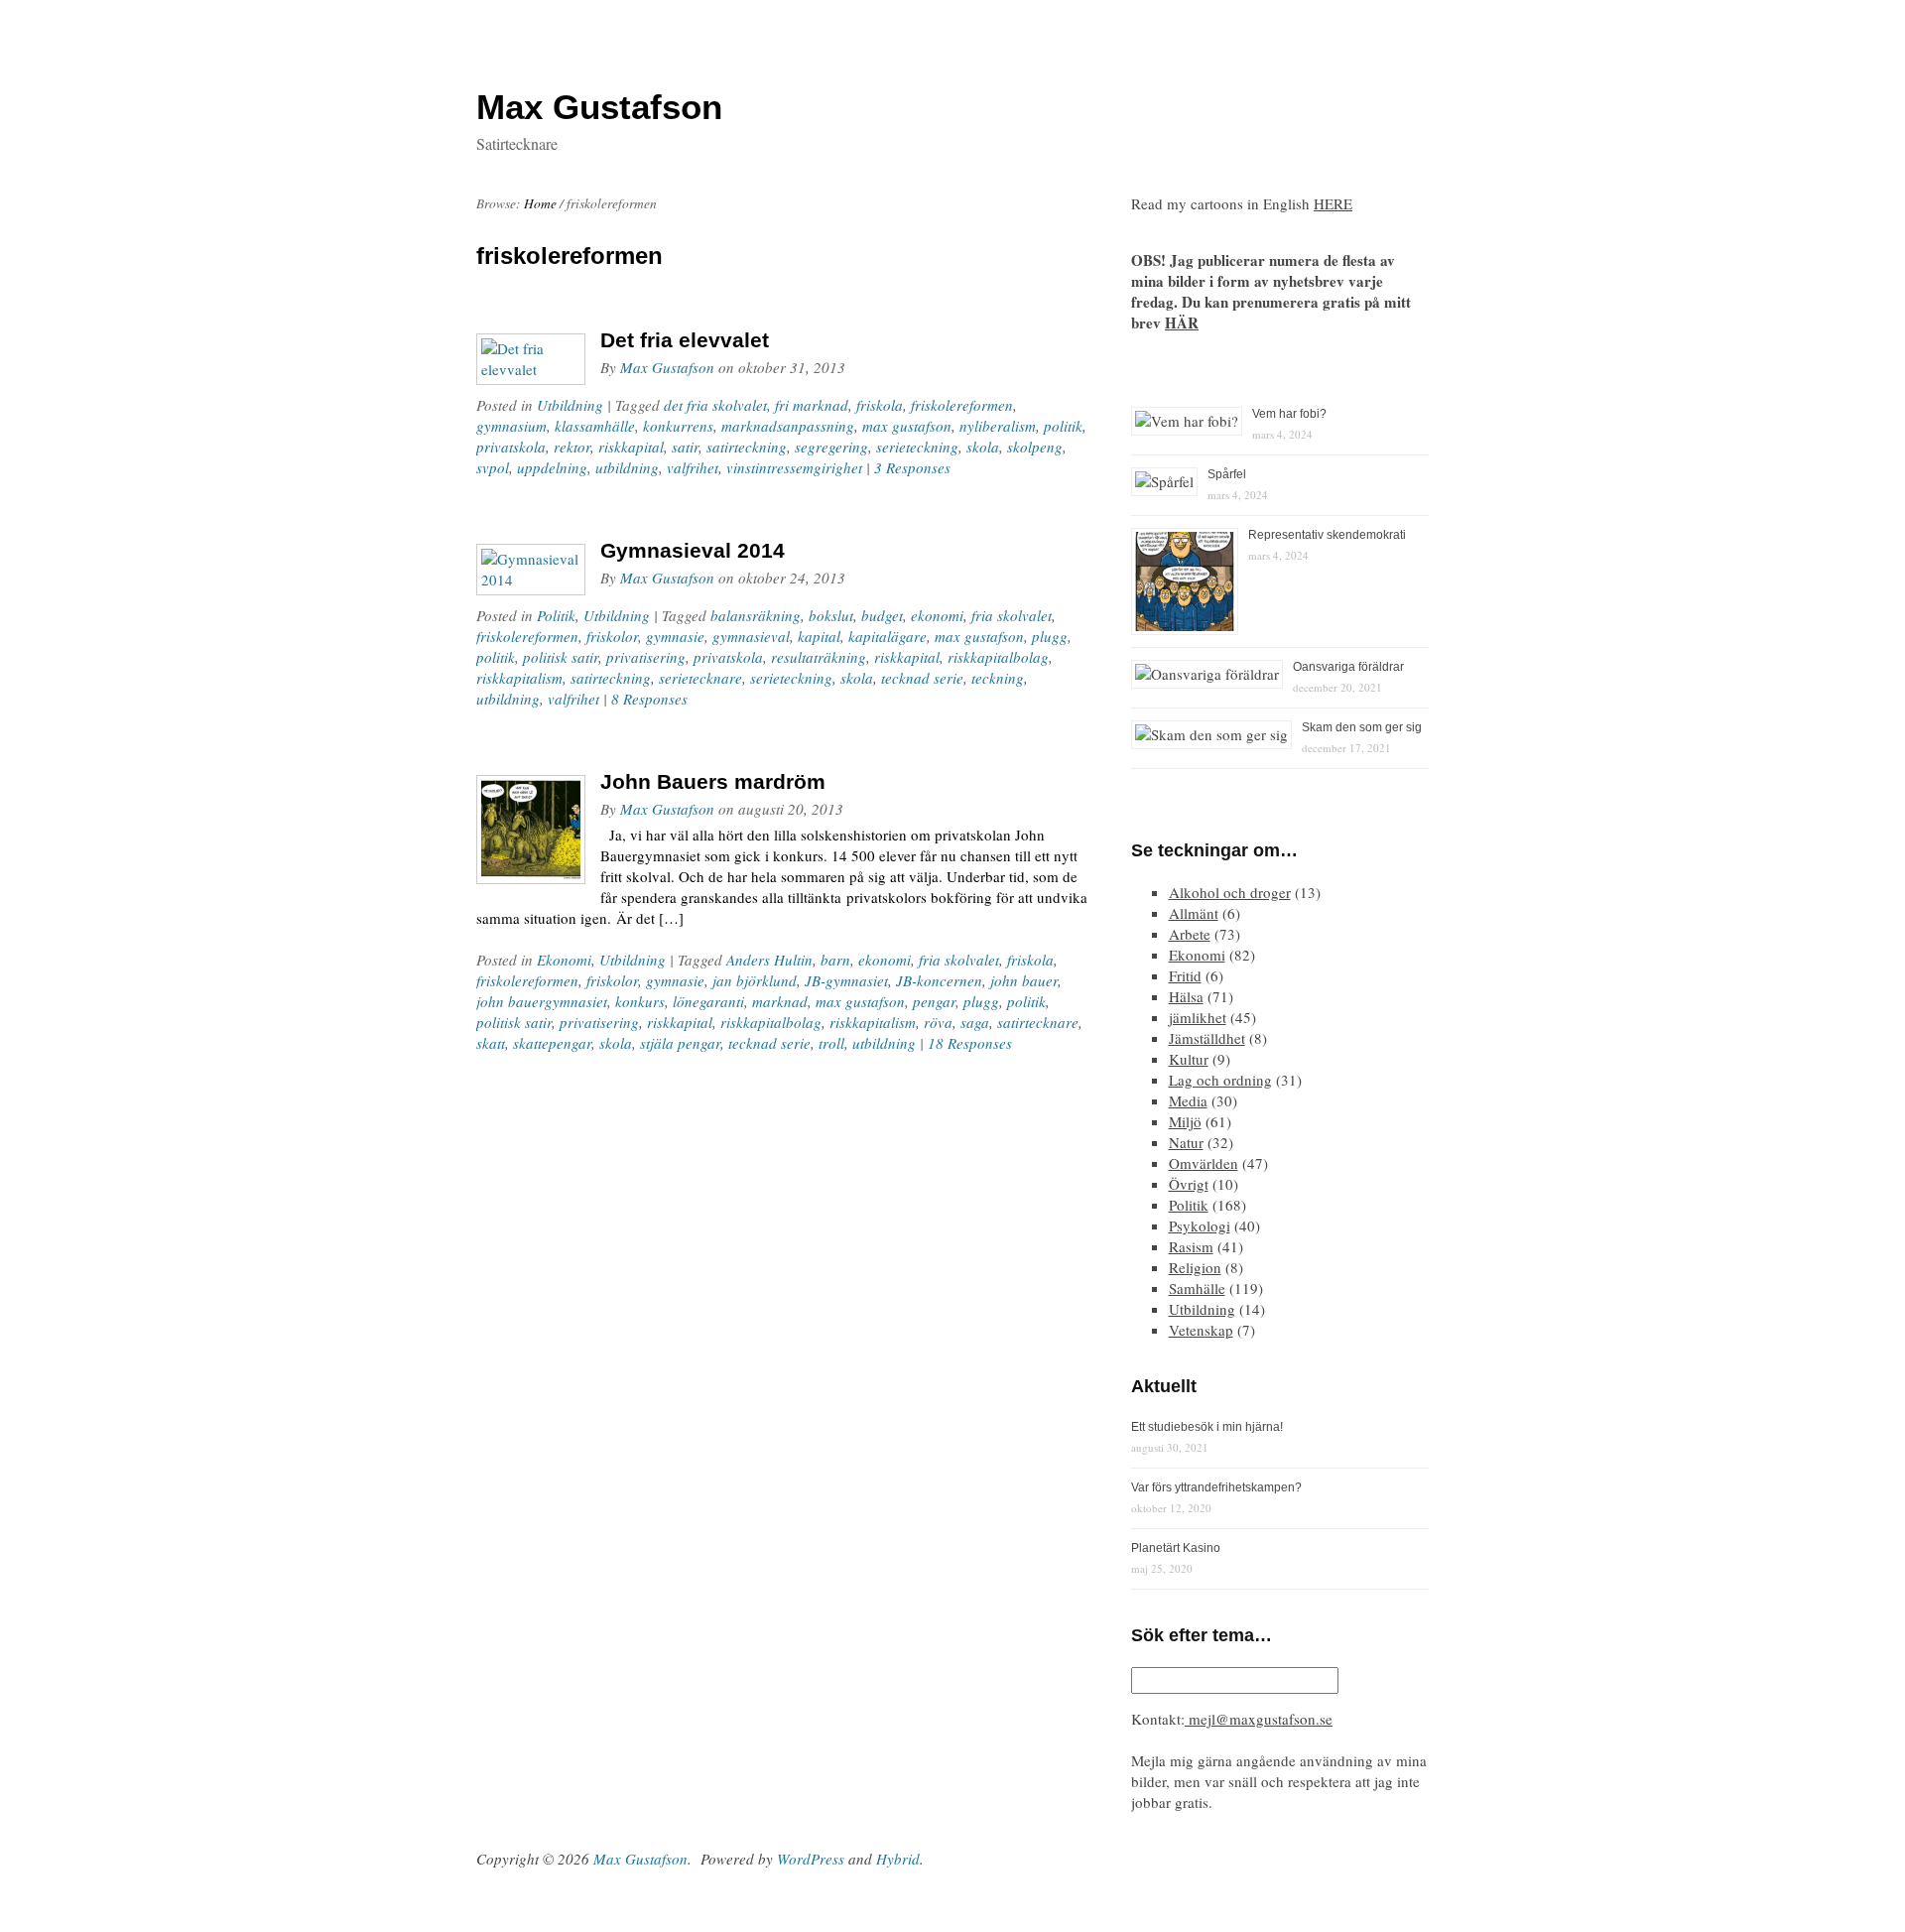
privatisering (646, 657)
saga (975, 1022)
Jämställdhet (1207, 1038)
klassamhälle (595, 426)
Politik (556, 615)
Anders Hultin (769, 960)
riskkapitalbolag (998, 657)
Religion (1195, 1267)
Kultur (1189, 1059)
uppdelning (552, 467)
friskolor (612, 636)
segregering (831, 447)
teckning (998, 678)
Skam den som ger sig (1362, 727)
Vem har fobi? (1289, 414)
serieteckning (917, 447)
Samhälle (1197, 1288)
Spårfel (1227, 474)
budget (882, 615)
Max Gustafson (667, 367)
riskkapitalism (519, 678)
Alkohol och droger (1230, 892)
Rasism (1191, 1246)
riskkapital (631, 447)
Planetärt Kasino (1176, 1548)
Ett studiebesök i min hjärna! (1207, 1427)
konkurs (640, 1001)
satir (685, 447)
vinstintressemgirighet (794, 467)
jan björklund (755, 980)
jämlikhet (1198, 1017)
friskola (880, 405)
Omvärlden (1204, 1163)
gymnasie (675, 636)
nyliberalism (998, 426)
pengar (934, 1001)
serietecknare (700, 678)
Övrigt (1189, 1184)
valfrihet (693, 467)
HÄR (1182, 322)
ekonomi (937, 615)
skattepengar (552, 1043)
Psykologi (1200, 1225)
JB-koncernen (939, 980)
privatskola (511, 447)
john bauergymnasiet (542, 1001)
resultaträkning (819, 657)
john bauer (1024, 980)
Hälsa (1186, 996)
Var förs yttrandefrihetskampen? (1216, 1487)
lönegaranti (708, 1001)
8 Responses (649, 699)
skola (983, 447)
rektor (572, 447)
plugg (1050, 636)
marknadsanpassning (788, 426)
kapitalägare (888, 636)
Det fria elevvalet (685, 340)
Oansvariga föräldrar (1348, 667)
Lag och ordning (1220, 1080)
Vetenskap (1201, 1330)
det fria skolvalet (715, 405)
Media (1188, 1100)
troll (831, 1043)
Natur (1186, 1142)
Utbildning (570, 405)
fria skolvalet (1012, 615)
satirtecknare (1038, 1022)
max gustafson (907, 426)
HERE (1333, 203)
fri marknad (812, 405)
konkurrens (678, 426)
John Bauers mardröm (713, 781)
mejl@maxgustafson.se (1259, 1719)
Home (540, 203)
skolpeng (1035, 447)
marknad (780, 1001)
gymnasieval (751, 636)
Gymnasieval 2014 (693, 550)
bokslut (831, 615)
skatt (491, 1043)
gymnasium (511, 426)
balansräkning (756, 615)
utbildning (627, 467)
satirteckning (747, 447)
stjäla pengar (680, 1043)
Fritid (1185, 975)
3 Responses (912, 467)
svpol (493, 467)
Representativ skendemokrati (1327, 535)
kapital (819, 636)
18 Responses (970, 1043)
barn (835, 960)
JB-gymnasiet (846, 980)
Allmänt (1194, 913)
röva (938, 1022)
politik (1063, 426)
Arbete (1190, 934)
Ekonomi (564, 960)
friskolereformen (962, 405)
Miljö (1185, 1121)
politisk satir (561, 657)
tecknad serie (922, 678)
